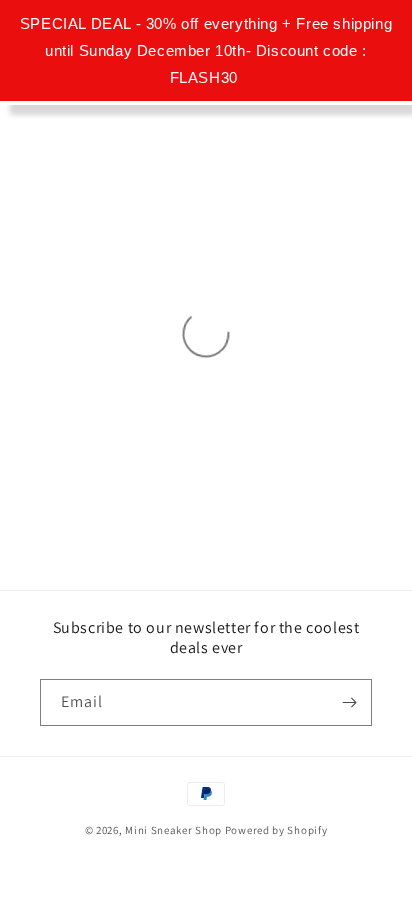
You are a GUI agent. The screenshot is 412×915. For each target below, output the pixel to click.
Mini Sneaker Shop (173, 830)
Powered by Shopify (276, 830)
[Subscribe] (349, 702)
